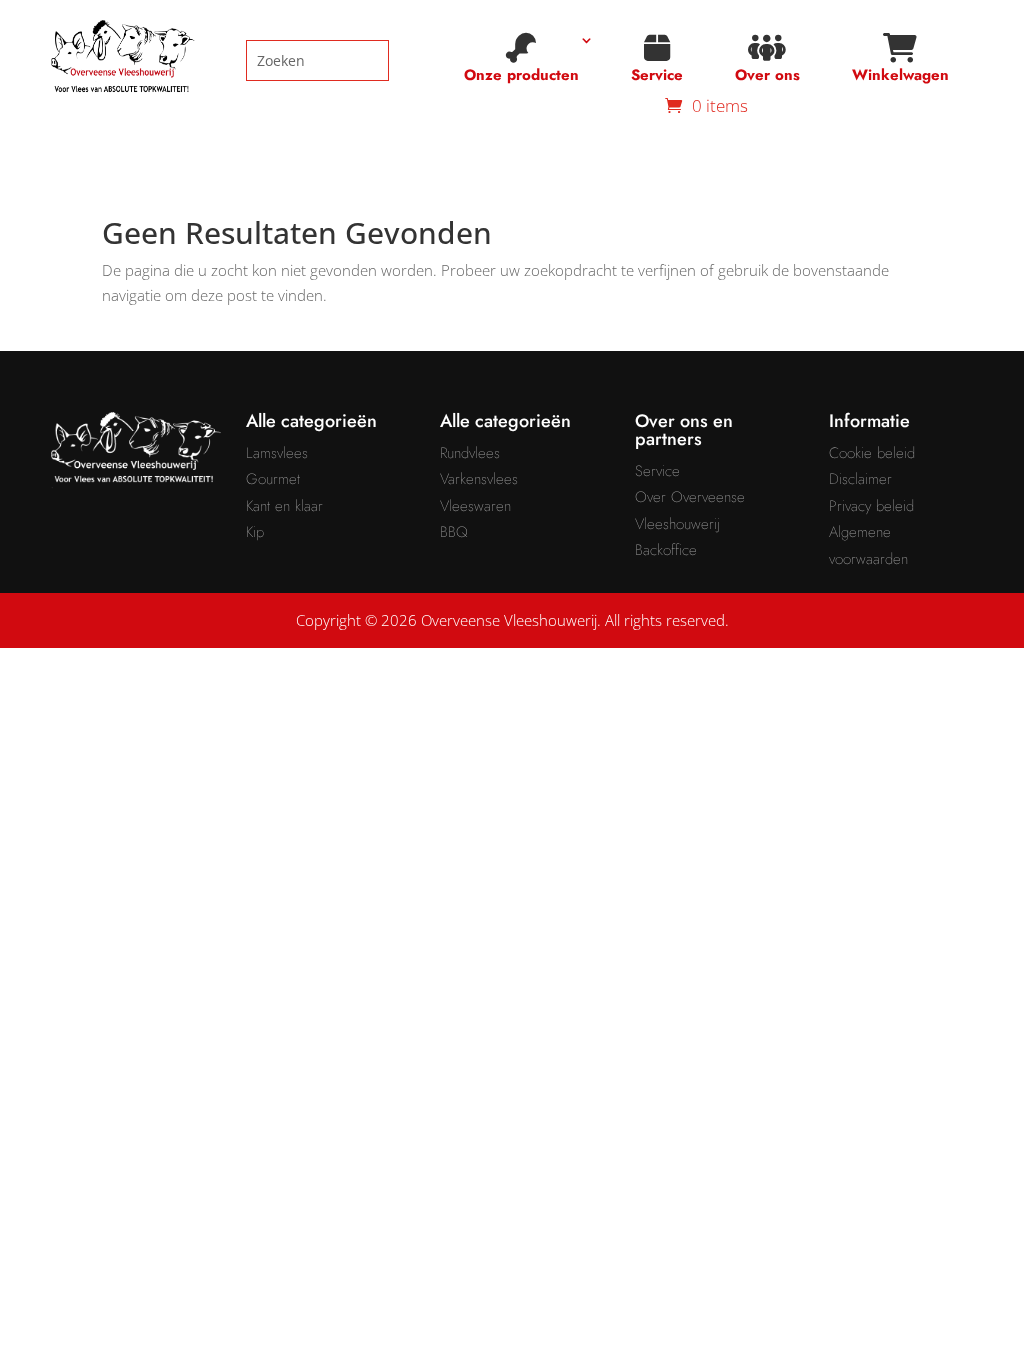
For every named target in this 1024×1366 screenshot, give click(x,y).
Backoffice (666, 550)
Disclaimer (860, 479)
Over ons (767, 75)
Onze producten (521, 75)
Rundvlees (470, 453)
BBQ (454, 532)
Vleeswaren (475, 506)
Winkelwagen (900, 75)
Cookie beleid (872, 453)
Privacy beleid (871, 506)
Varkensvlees (479, 479)
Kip (255, 532)
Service (657, 75)
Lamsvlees (277, 453)
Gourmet (273, 479)
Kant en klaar (284, 506)
